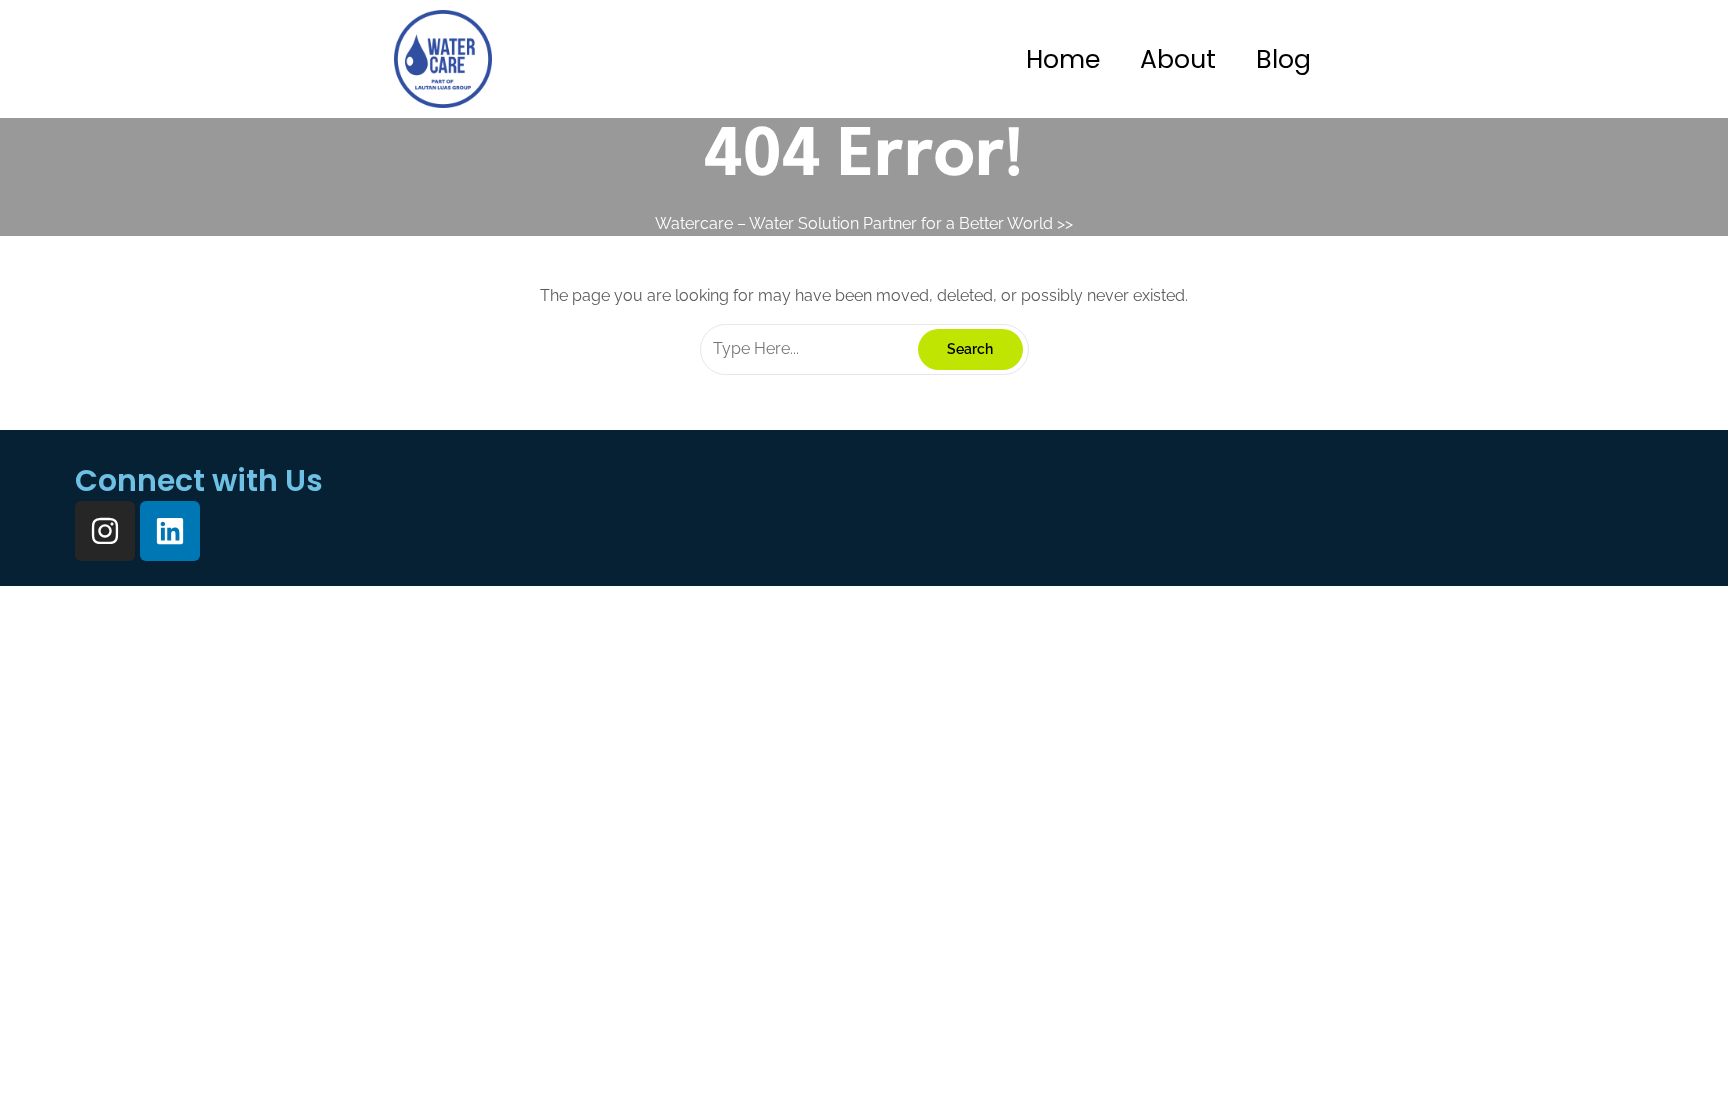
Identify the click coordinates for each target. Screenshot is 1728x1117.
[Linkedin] (170, 531)
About (1178, 59)
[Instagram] (105, 531)
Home (1063, 59)
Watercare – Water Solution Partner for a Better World (854, 223)
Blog (1283, 59)
